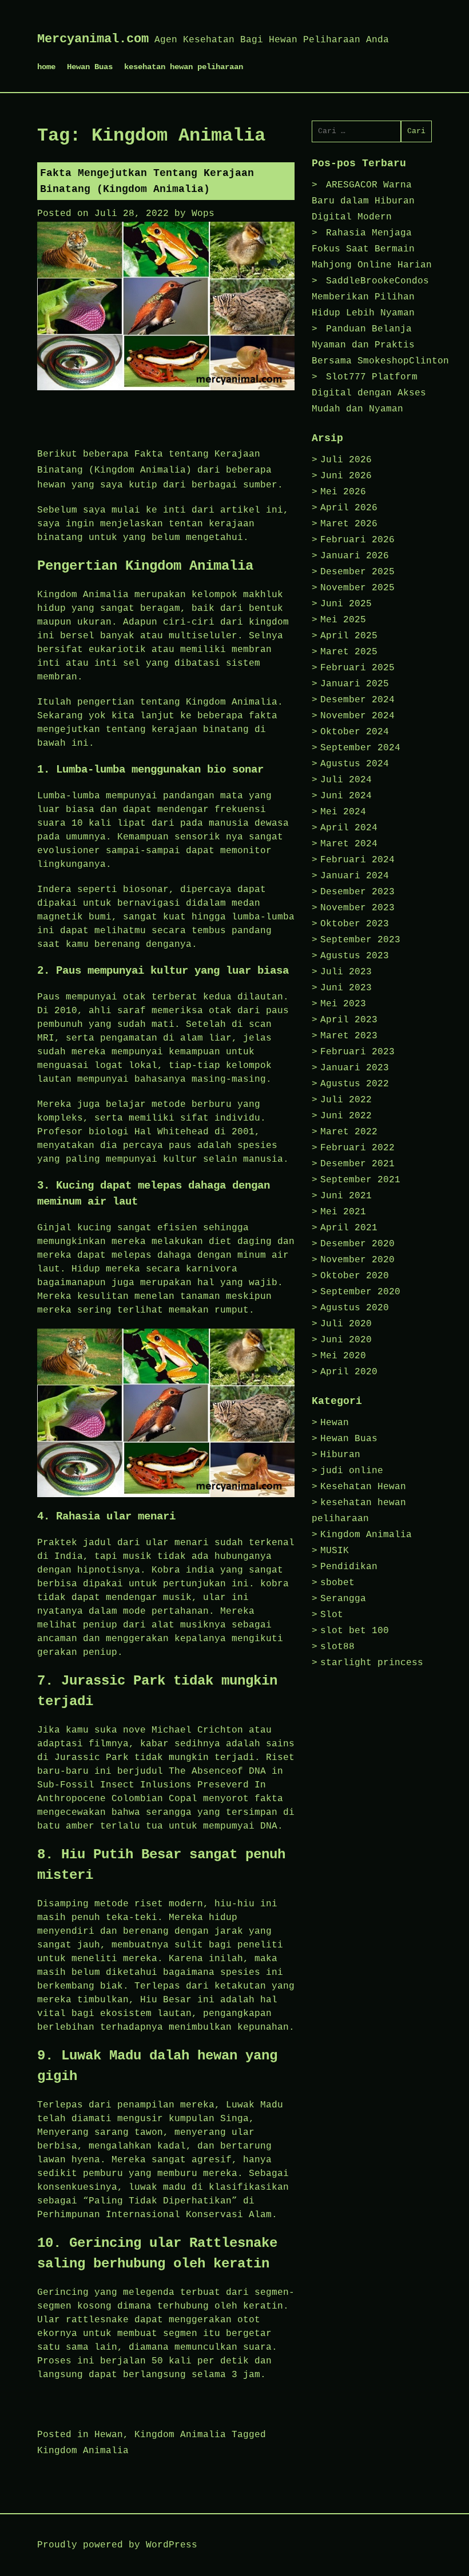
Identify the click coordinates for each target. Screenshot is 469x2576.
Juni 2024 (346, 796)
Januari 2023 (355, 1068)
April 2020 (349, 1372)
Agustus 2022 (355, 1084)
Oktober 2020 (355, 1276)
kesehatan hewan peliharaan (184, 67)
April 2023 (349, 1020)
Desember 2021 (357, 1164)
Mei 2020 (343, 1356)
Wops (203, 214)
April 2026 (349, 508)
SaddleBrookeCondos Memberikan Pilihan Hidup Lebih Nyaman (370, 297)
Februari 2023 (357, 1052)
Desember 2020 (357, 1244)
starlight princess (372, 1663)
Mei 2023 (343, 1004)
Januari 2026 (355, 556)
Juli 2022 (346, 1100)
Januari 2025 (355, 684)
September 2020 (360, 1292)
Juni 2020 (346, 1340)
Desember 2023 (357, 892)
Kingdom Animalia (180, 2435)
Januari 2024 (355, 876)
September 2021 (360, 1180)
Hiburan (340, 1455)
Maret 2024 (349, 844)
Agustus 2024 (355, 764)
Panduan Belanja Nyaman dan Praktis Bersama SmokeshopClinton (380, 345)
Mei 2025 (343, 620)
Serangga (343, 1599)
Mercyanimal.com (93, 39)
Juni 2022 (346, 1116)
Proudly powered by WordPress (117, 2545)
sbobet (337, 1583)
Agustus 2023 (355, 956)
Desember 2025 (357, 572)
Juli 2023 (346, 972)
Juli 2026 (346, 460)
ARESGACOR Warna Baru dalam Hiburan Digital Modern (363, 201)
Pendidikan (349, 1567)
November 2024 (357, 716)
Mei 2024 (343, 812)
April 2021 (349, 1228)
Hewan (109, 2435)
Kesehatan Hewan (363, 1487)
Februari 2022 (357, 1148)
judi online (352, 1471)
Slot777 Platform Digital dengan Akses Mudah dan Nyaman (369, 393)
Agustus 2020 (355, 1308)
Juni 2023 (346, 988)
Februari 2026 (357, 540)
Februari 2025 (357, 668)
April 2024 (349, 828)
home (46, 67)
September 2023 (360, 940)
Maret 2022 (349, 1132)
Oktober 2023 (355, 924)
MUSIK (335, 1551)
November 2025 (357, 588)
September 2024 (360, 748)
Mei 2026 (343, 492)
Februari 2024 (357, 860)
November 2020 (357, 1260)
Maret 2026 (349, 524)
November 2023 (357, 908)
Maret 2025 (349, 652)
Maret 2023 (349, 1036)
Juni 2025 (346, 604)
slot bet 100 (355, 1631)
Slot (332, 1615)
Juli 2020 (346, 1324)
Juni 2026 (346, 476)
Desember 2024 (357, 700)
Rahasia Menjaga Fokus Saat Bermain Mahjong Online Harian (372, 249)
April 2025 (349, 636)
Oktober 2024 (355, 732)
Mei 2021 (343, 1212)
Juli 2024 (346, 780)
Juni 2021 (346, 1196)
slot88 (337, 1647)
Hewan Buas (90, 67)
